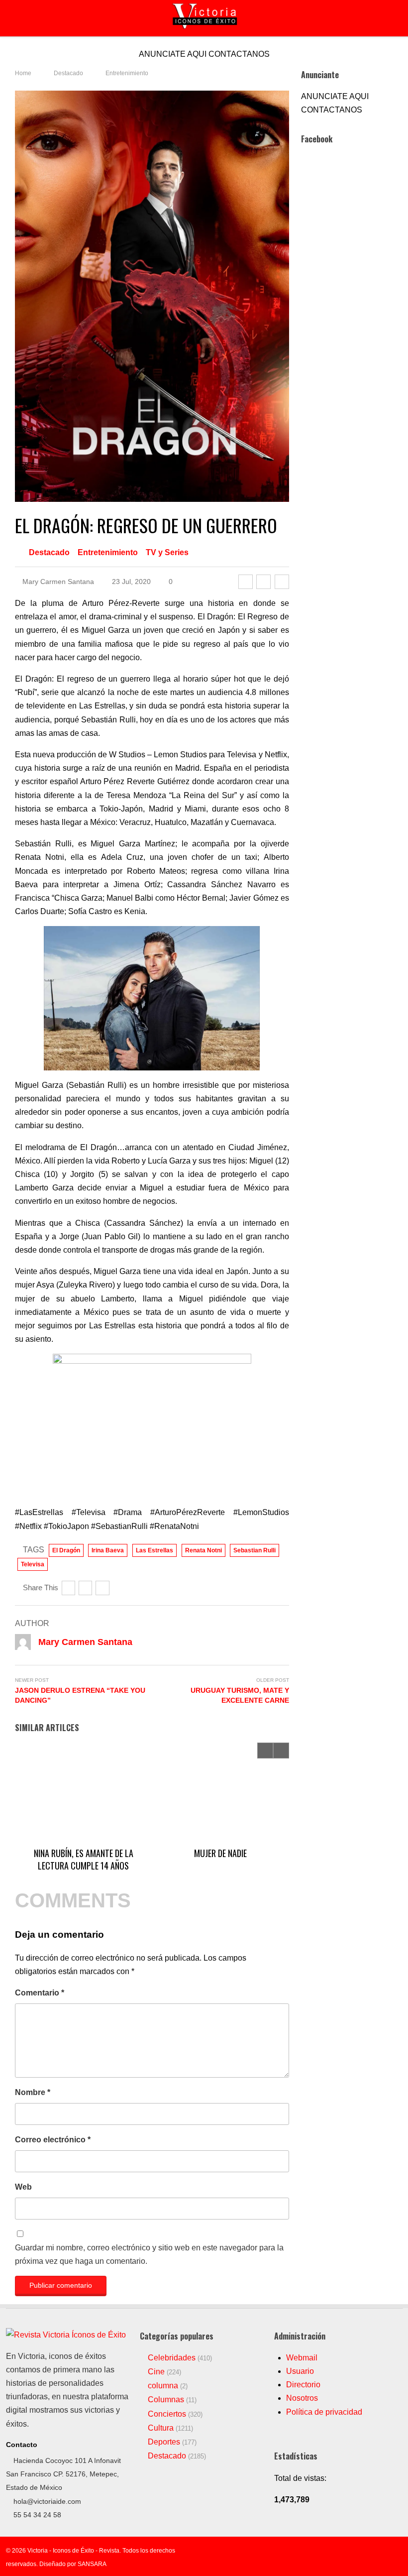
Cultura (161, 2428)
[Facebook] (246, 582)
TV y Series (167, 552)
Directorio (303, 2385)
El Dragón (66, 1550)
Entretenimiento (108, 552)
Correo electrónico (53, 2140)
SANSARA (92, 2564)
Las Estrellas (154, 1550)
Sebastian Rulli (255, 1550)
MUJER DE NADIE (220, 1853)
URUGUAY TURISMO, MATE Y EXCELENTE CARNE (240, 1695)
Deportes (164, 2442)
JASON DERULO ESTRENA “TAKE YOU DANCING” (80, 1695)
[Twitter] (263, 582)
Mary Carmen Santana (57, 582)
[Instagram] (383, 2551)
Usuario (300, 2371)
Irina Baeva (108, 1550)
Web (23, 2187)
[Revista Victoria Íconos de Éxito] (66, 2335)
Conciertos (167, 2414)
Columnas (166, 2400)
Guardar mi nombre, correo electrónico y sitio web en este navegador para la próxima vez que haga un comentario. (149, 2254)
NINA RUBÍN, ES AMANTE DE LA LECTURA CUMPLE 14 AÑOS (84, 1859)
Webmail (302, 2358)
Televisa (33, 1564)
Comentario (40, 1993)
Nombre (33, 2092)
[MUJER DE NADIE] (220, 1792)
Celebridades (172, 2358)
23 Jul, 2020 (130, 582)
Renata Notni (204, 1550)
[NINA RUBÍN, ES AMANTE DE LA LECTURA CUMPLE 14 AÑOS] (83, 1792)
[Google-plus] (282, 582)
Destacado (49, 552)
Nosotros (302, 2398)
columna (163, 2386)
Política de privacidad (324, 2412)
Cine (156, 2372)
